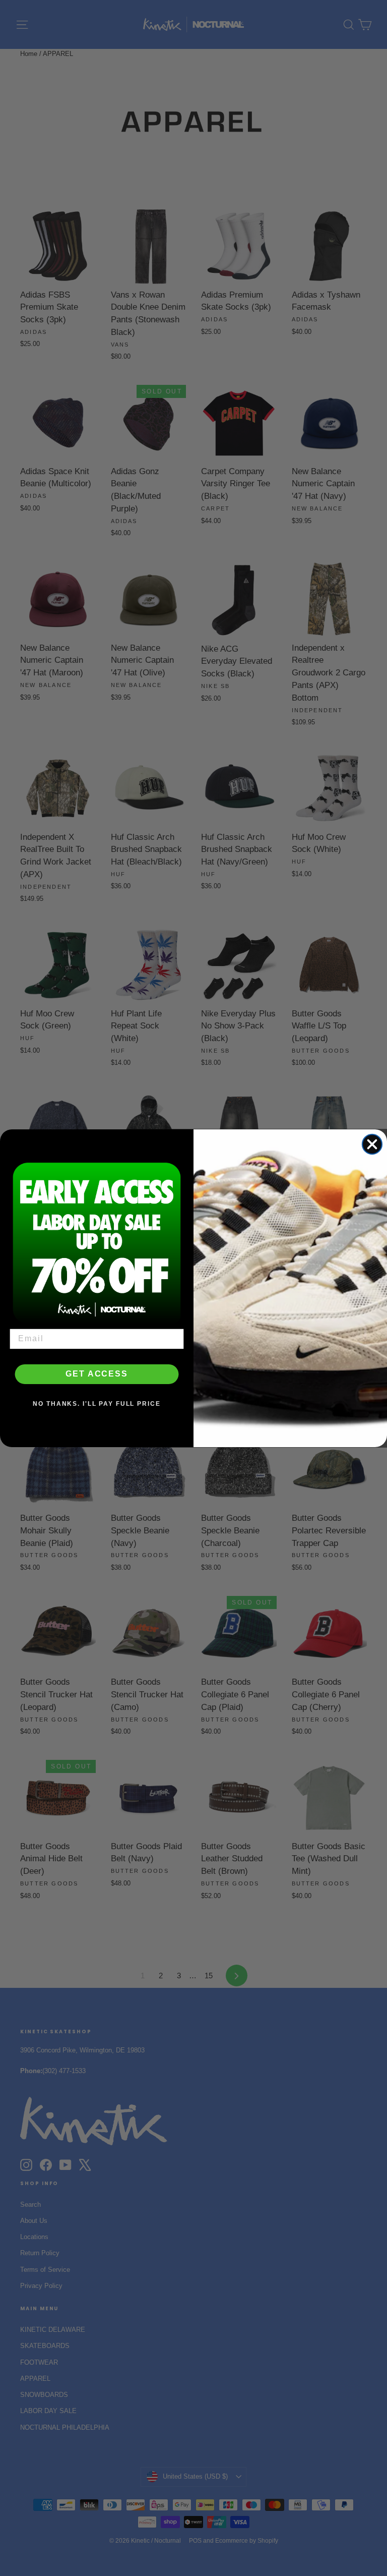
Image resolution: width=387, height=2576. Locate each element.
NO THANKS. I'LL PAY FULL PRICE (96, 1404)
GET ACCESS (96, 1374)
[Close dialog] (372, 1144)
